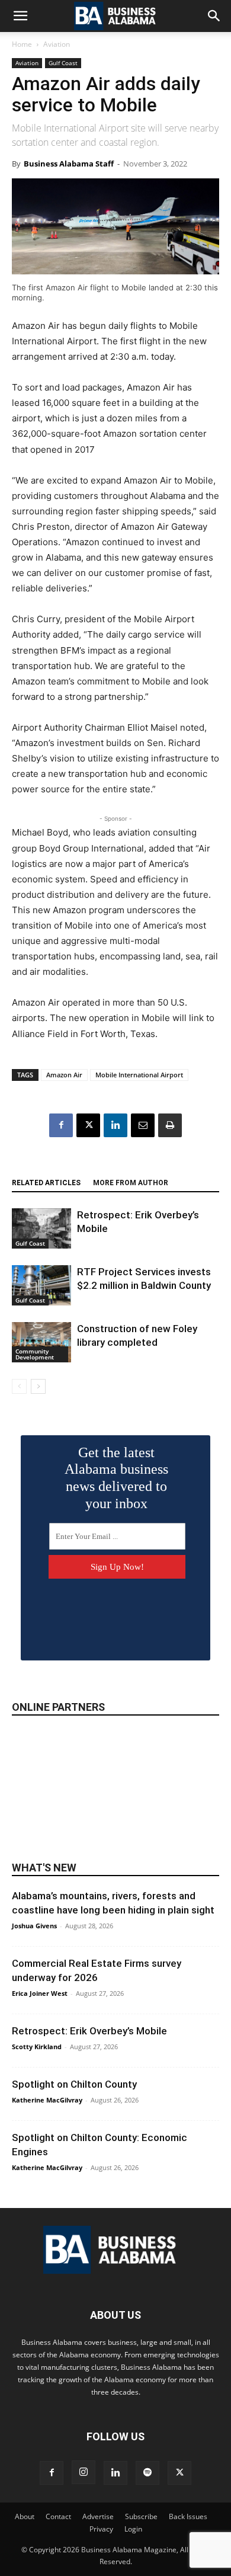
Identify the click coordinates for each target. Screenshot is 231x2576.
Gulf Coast (63, 63)
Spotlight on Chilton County (74, 2084)
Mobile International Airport (139, 1075)
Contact (58, 2516)
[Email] (143, 1125)
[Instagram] (84, 2472)
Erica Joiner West (40, 1993)
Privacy (101, 2529)
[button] (20, 16)
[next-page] (38, 1386)
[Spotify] (147, 2473)
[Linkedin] (115, 1125)
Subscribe (141, 2516)
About (25, 2516)
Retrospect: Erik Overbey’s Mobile (89, 2031)
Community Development (35, 1354)
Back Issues (188, 2516)
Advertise (98, 2516)
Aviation (57, 44)
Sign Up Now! (117, 1567)
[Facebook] (61, 1125)
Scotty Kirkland (37, 2047)
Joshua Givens (34, 1926)
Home (22, 44)
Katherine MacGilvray (47, 2100)
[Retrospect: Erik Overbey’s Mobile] (41, 1229)
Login (133, 2529)
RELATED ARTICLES (46, 1183)
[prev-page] (19, 1386)
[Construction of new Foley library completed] (41, 1343)
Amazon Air (64, 1075)
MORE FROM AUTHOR (131, 1183)
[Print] (170, 1125)
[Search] (214, 16)
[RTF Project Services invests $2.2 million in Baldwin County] (41, 1286)
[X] (88, 1125)
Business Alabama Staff (69, 164)
